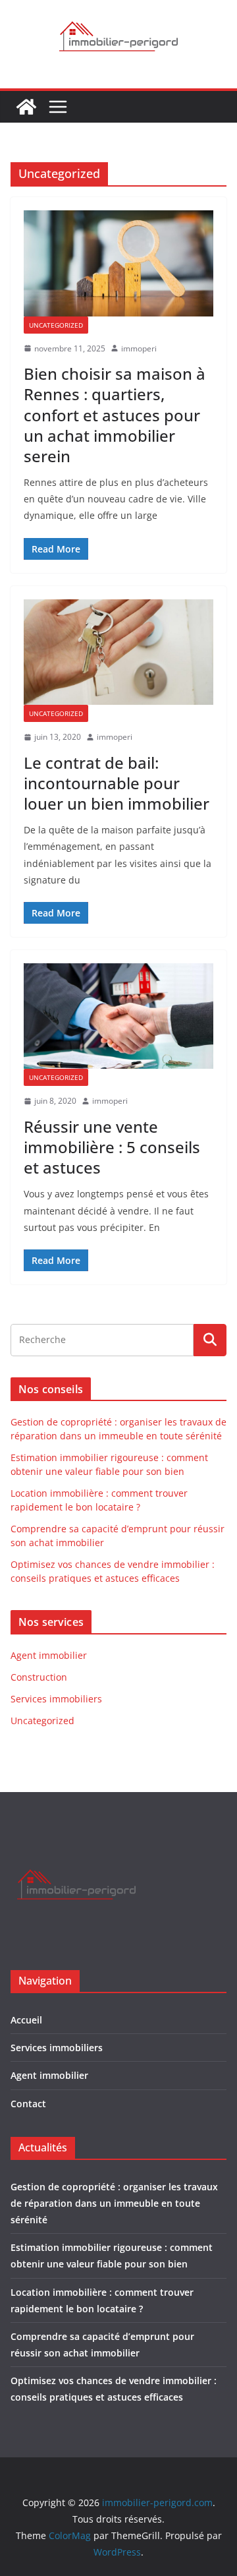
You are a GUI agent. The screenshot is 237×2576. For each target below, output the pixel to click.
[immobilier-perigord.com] (26, 107)
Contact (28, 2104)
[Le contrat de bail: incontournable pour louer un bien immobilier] (118, 652)
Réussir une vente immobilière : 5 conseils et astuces (112, 1147)
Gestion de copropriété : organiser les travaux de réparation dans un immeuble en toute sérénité (114, 2203)
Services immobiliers (56, 1699)
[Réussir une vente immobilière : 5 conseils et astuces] (118, 1016)
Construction (39, 1677)
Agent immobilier (49, 1655)
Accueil (26, 2020)
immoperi (139, 348)
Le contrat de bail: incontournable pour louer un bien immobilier (117, 783)
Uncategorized (56, 325)
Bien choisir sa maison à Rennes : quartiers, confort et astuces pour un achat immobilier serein (115, 415)
